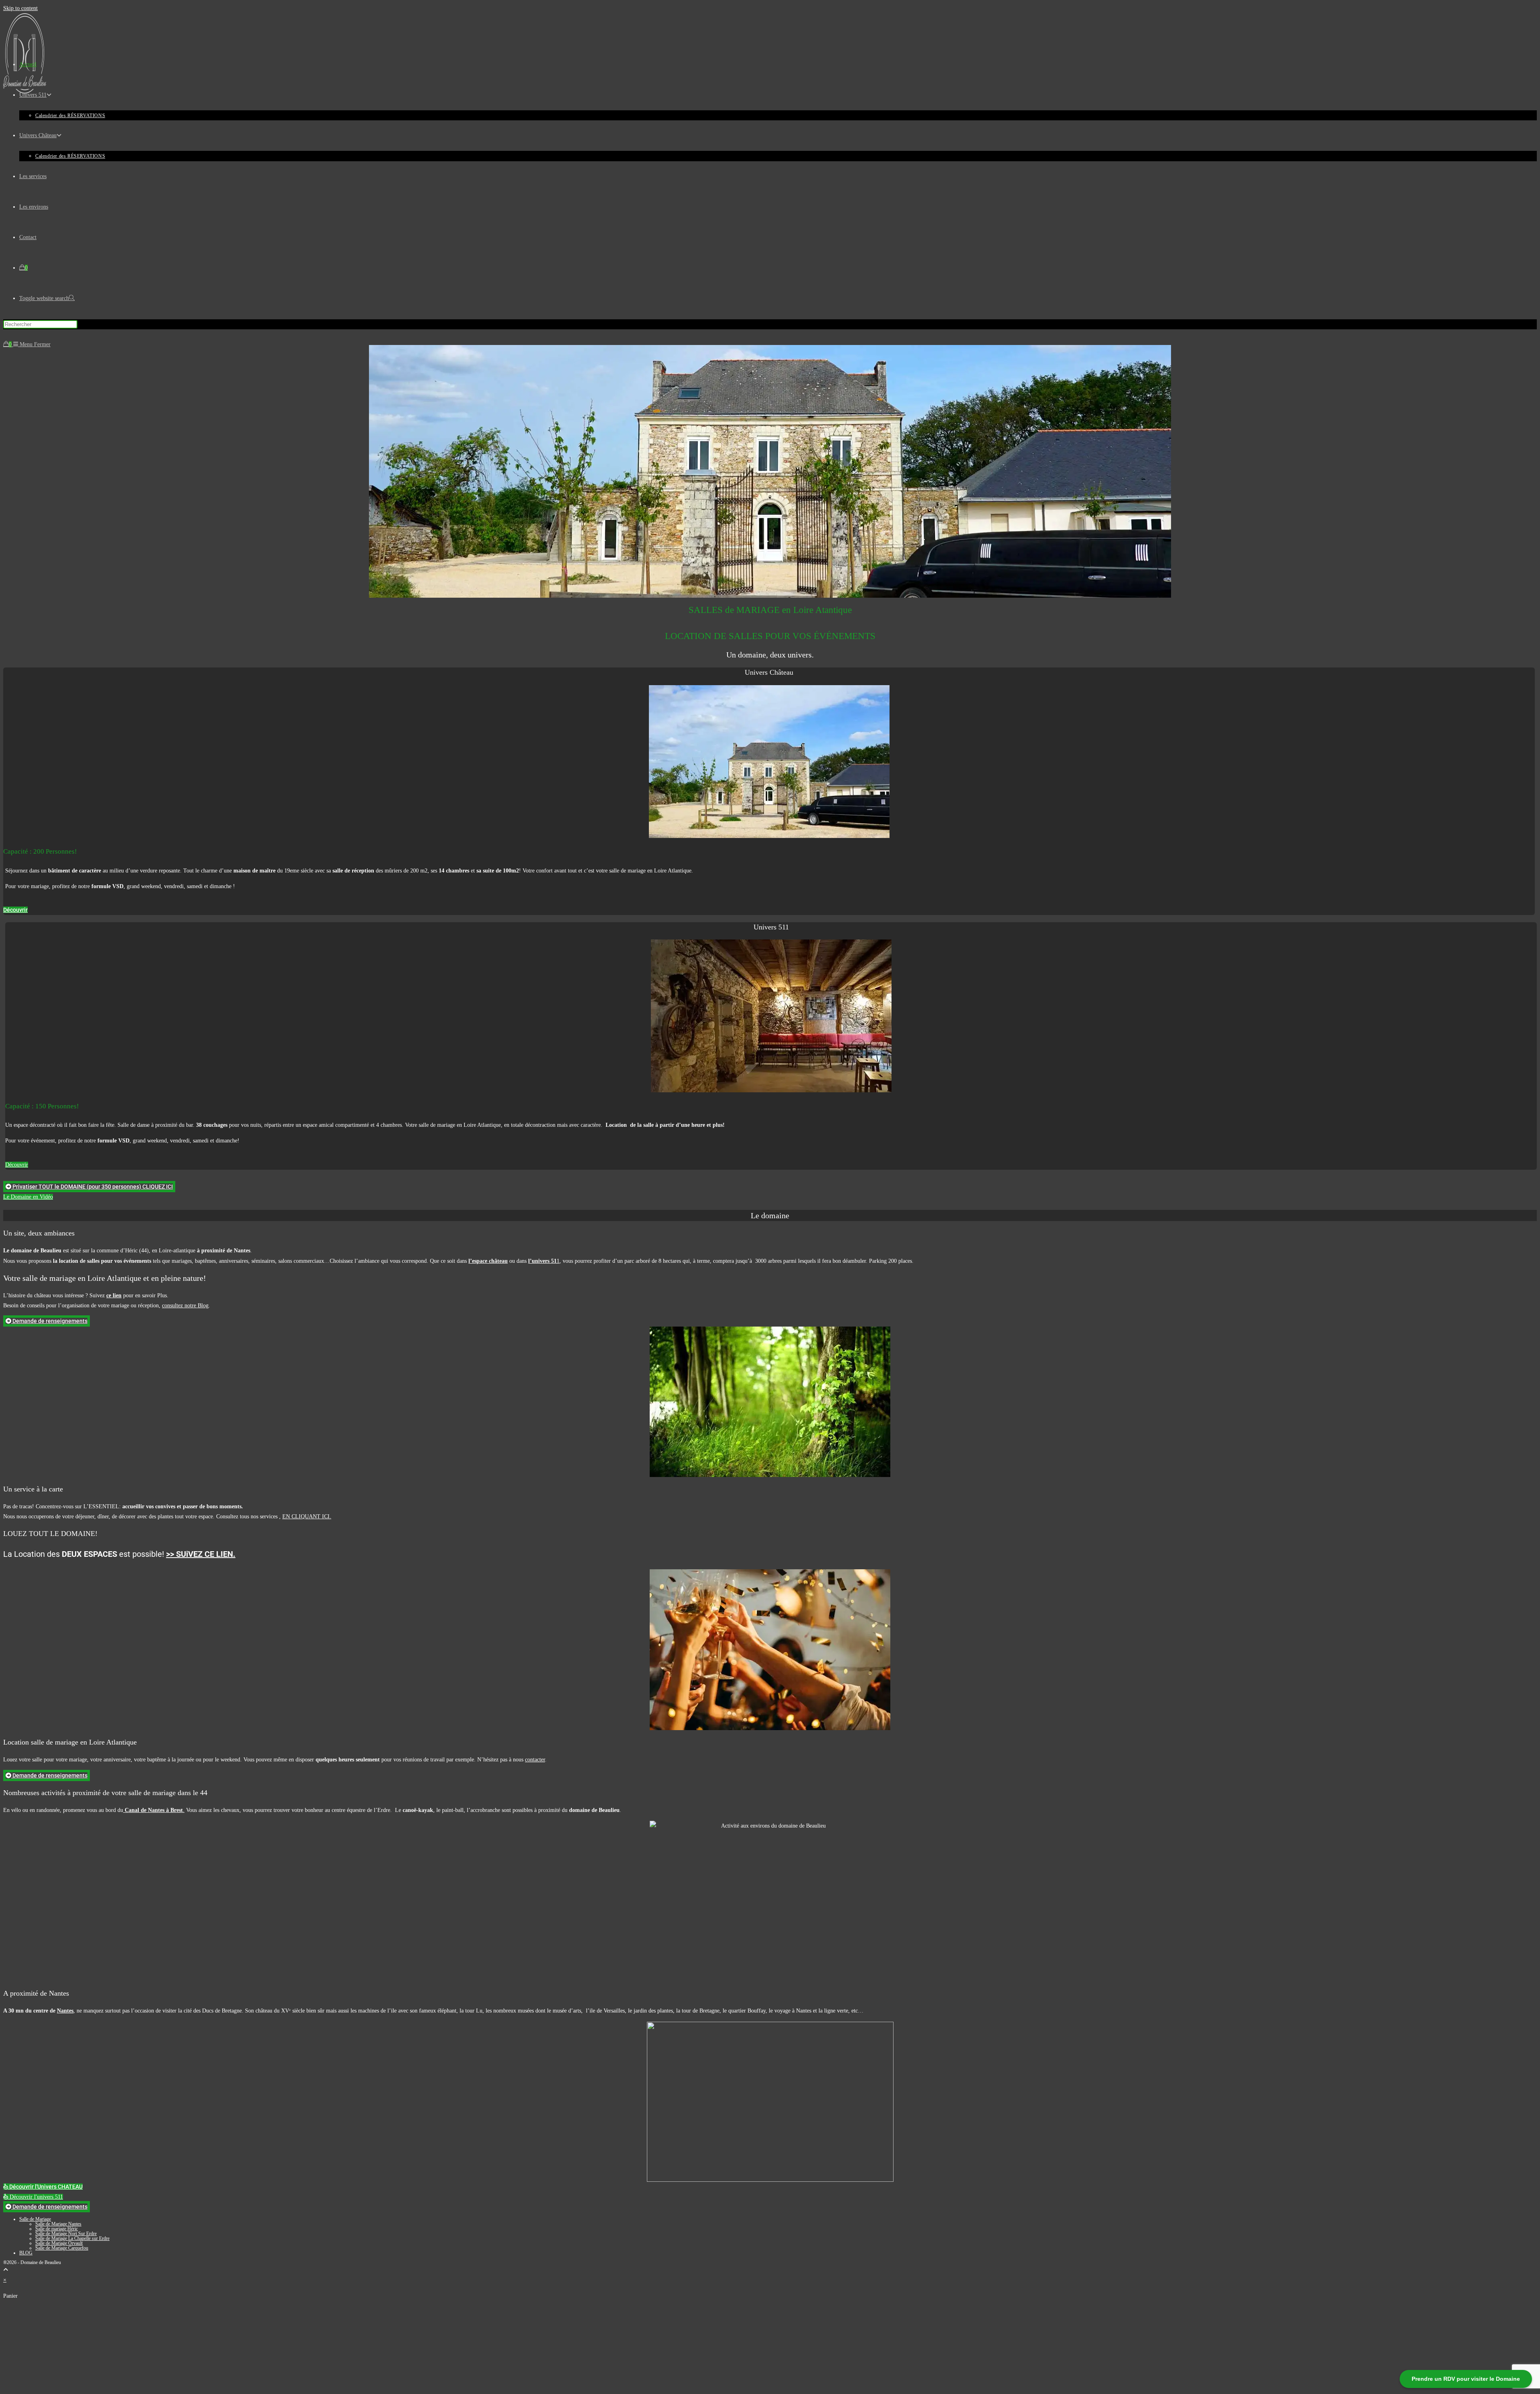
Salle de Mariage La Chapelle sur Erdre (72, 2238)
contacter (535, 1760)
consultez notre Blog (185, 1306)
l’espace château (488, 1261)
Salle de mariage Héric (57, 2229)
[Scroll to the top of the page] (6, 2270)
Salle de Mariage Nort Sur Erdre (66, 2234)
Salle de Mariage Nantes (58, 2224)
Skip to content (20, 8)
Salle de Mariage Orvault (59, 2243)
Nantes (65, 2011)
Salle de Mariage (35, 2219)
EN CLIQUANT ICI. (307, 1517)
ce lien (114, 1295)
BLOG (26, 2253)
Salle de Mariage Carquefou (62, 2248)
